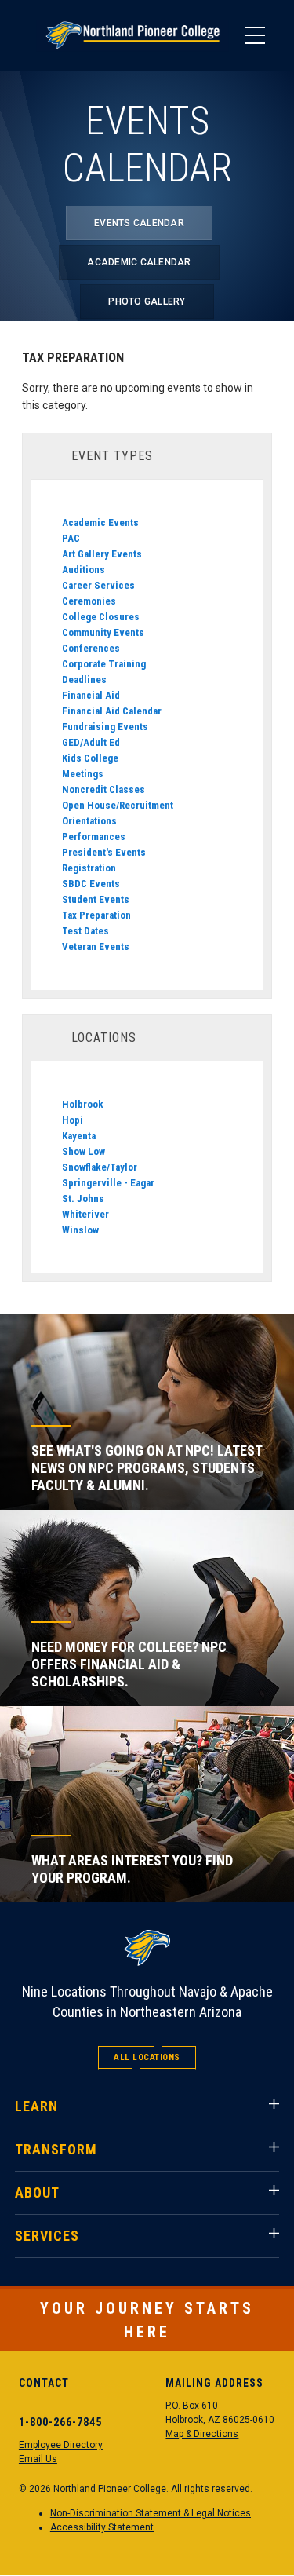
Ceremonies (89, 601)
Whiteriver (85, 1214)
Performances (94, 837)
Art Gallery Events (102, 554)
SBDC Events (91, 884)
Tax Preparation (96, 915)
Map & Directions (202, 2434)
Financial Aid (91, 695)
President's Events (104, 852)
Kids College (90, 758)
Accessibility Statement (102, 2527)
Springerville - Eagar (108, 1183)
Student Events (96, 899)
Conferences (91, 648)
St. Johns (83, 1198)
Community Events (103, 632)
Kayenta (79, 1136)
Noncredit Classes (103, 789)
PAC (71, 538)
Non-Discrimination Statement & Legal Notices (151, 2513)
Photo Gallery (147, 301)
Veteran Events (96, 946)
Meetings (83, 774)
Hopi (73, 1120)
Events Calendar (139, 223)
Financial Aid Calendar (112, 711)
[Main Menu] (255, 35)
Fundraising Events (105, 727)
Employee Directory (61, 2445)
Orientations (89, 821)
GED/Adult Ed (91, 742)
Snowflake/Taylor (100, 1167)
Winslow (80, 1230)
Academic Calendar (139, 262)
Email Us (38, 2459)
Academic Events (100, 523)
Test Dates (85, 931)
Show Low (83, 1151)
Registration (89, 868)
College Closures (101, 617)
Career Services (98, 585)
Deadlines (84, 680)
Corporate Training (104, 664)
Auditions (83, 570)
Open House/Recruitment (118, 805)
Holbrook (83, 1104)
